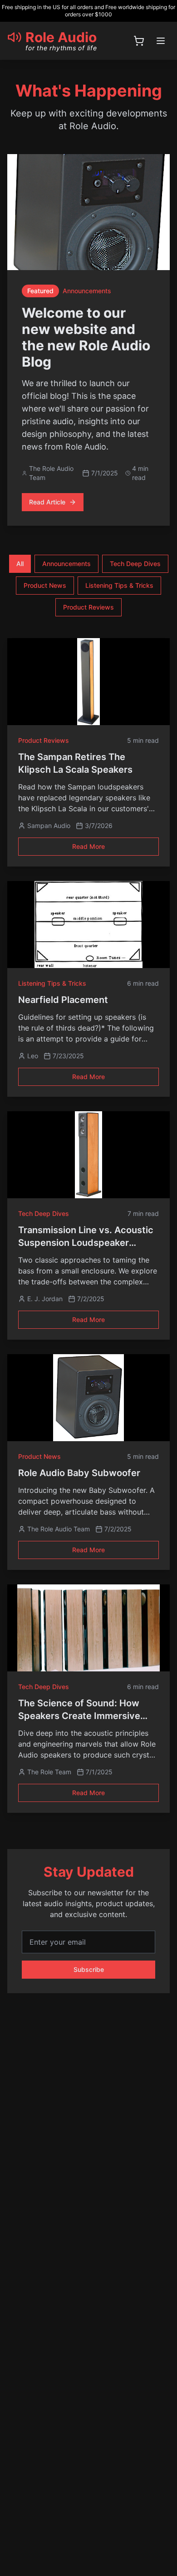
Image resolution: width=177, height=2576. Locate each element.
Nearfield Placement (63, 1000)
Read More (88, 846)
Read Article (47, 502)
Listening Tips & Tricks (119, 585)
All (20, 564)
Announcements (66, 564)
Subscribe (89, 1969)
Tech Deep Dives (135, 564)
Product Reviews (88, 607)
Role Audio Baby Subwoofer (79, 1473)
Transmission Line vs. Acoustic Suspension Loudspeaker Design (86, 1243)
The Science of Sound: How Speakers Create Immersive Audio (79, 1716)
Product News (45, 585)
